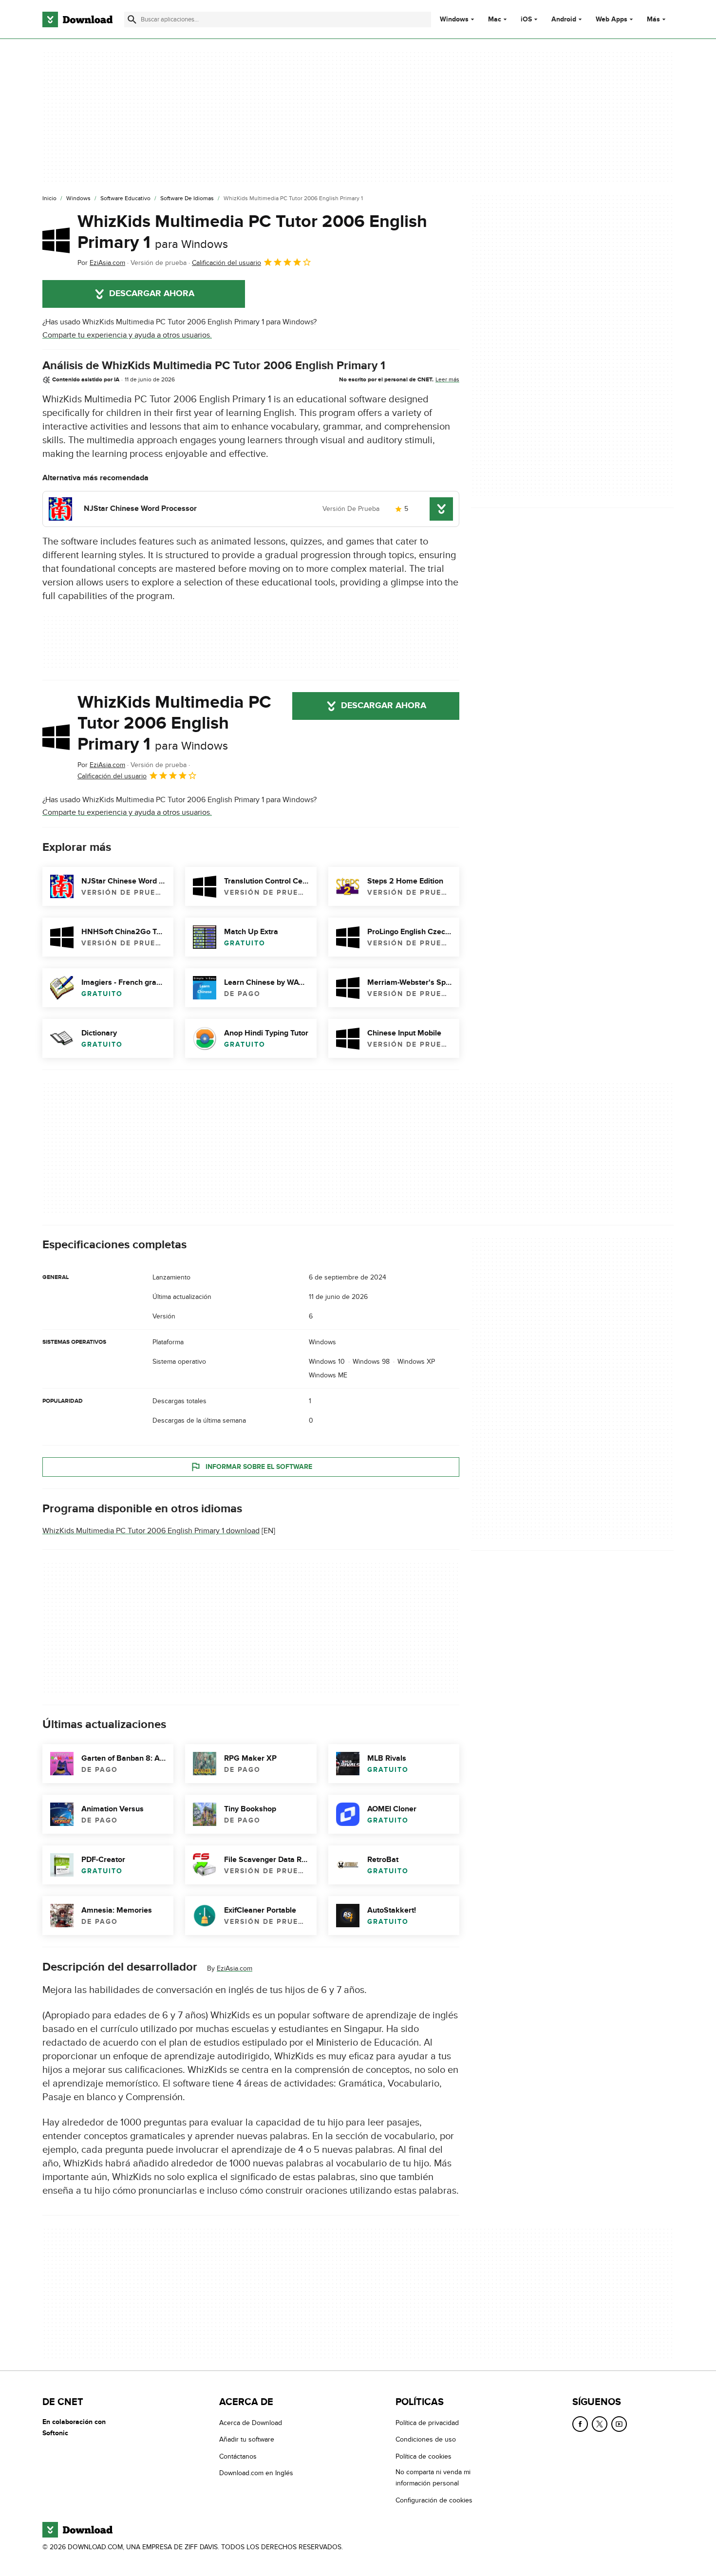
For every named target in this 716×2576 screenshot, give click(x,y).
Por (101, 263)
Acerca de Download (251, 2423)
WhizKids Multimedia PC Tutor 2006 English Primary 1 (252, 232)
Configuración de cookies (434, 2500)
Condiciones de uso (426, 2439)
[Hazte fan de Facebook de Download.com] (580, 2424)
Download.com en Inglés (256, 2473)
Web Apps (612, 19)
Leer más (447, 379)
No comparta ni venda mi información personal (433, 2478)
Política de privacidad (427, 2423)
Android (564, 19)
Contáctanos (238, 2456)
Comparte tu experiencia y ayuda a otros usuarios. (127, 335)
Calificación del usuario (226, 263)
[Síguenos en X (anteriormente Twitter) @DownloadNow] (600, 2424)
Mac (495, 19)
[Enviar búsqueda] (132, 19)
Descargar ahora (152, 294)
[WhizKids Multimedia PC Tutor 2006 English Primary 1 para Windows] (56, 240)
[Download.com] (77, 19)
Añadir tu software (247, 2439)
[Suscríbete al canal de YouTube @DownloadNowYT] (619, 2424)
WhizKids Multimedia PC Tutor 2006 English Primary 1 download (151, 1531)
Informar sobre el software (259, 1467)
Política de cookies (424, 2456)
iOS (526, 19)
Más (653, 19)
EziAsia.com (235, 1968)
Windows (454, 19)
